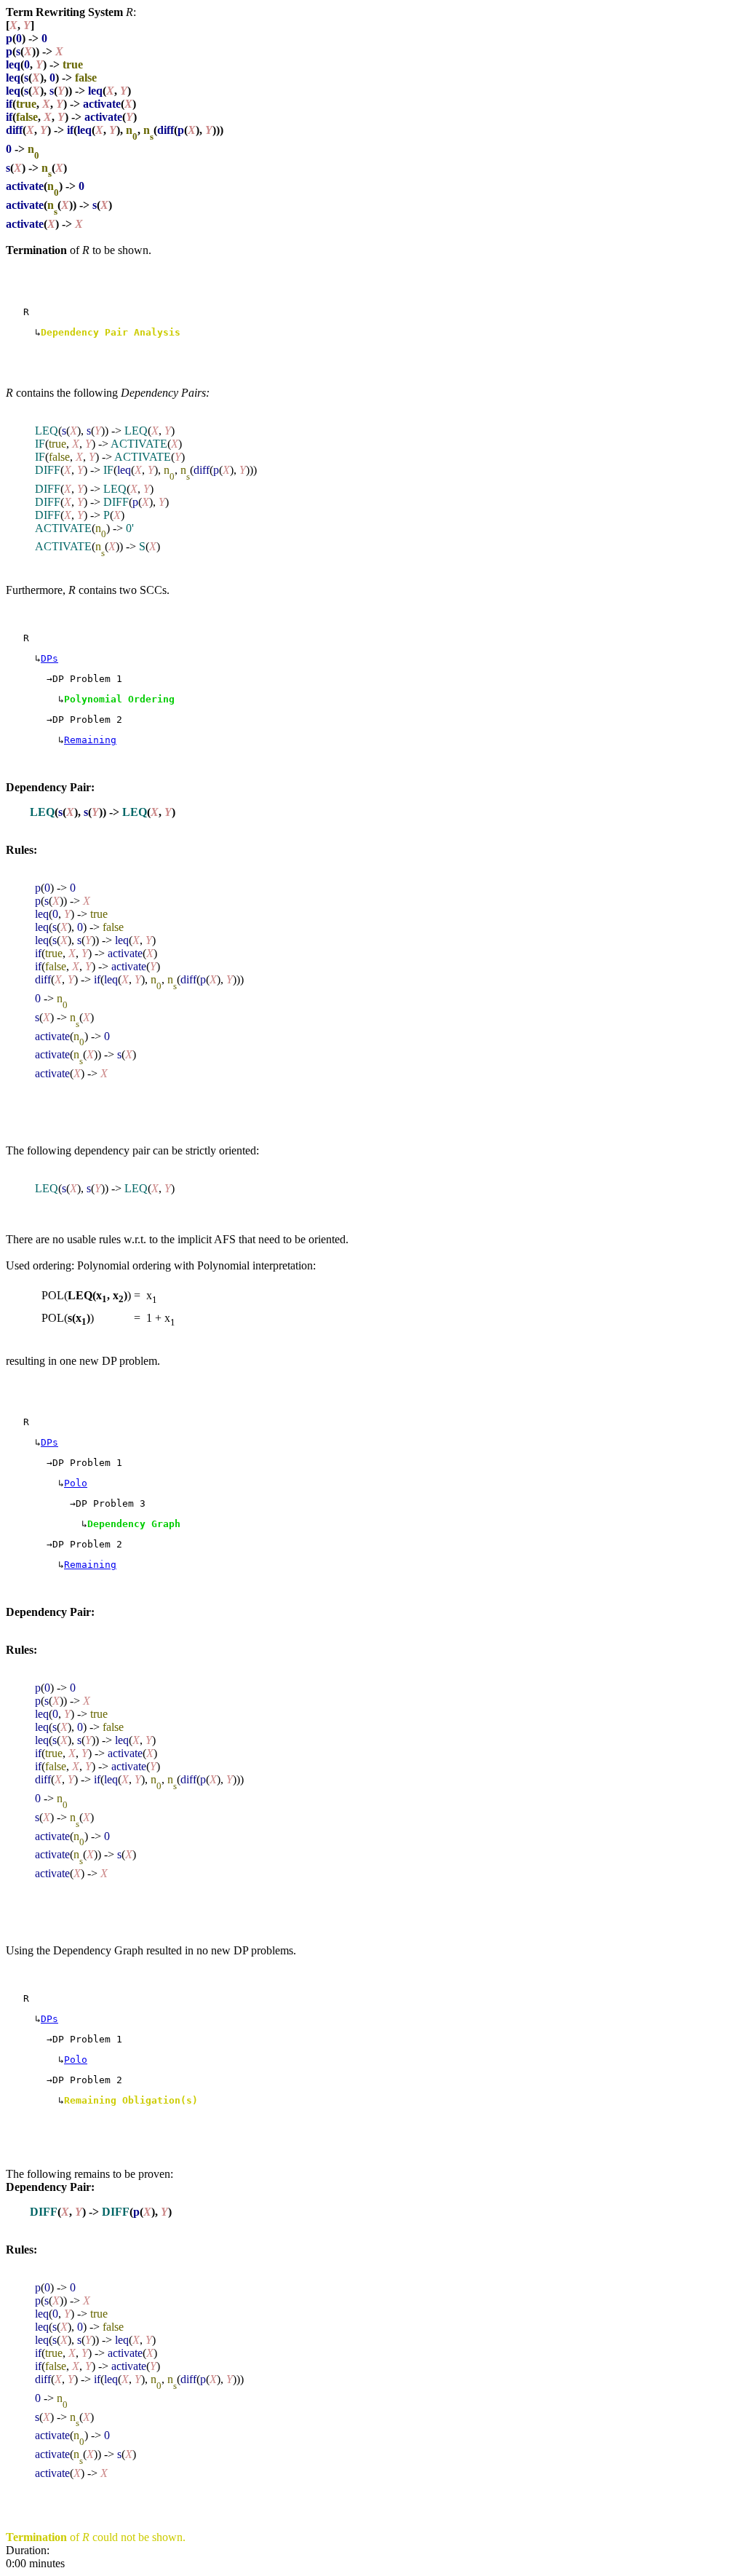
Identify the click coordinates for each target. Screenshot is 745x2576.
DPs (49, 658)
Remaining (90, 740)
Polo (76, 1483)
